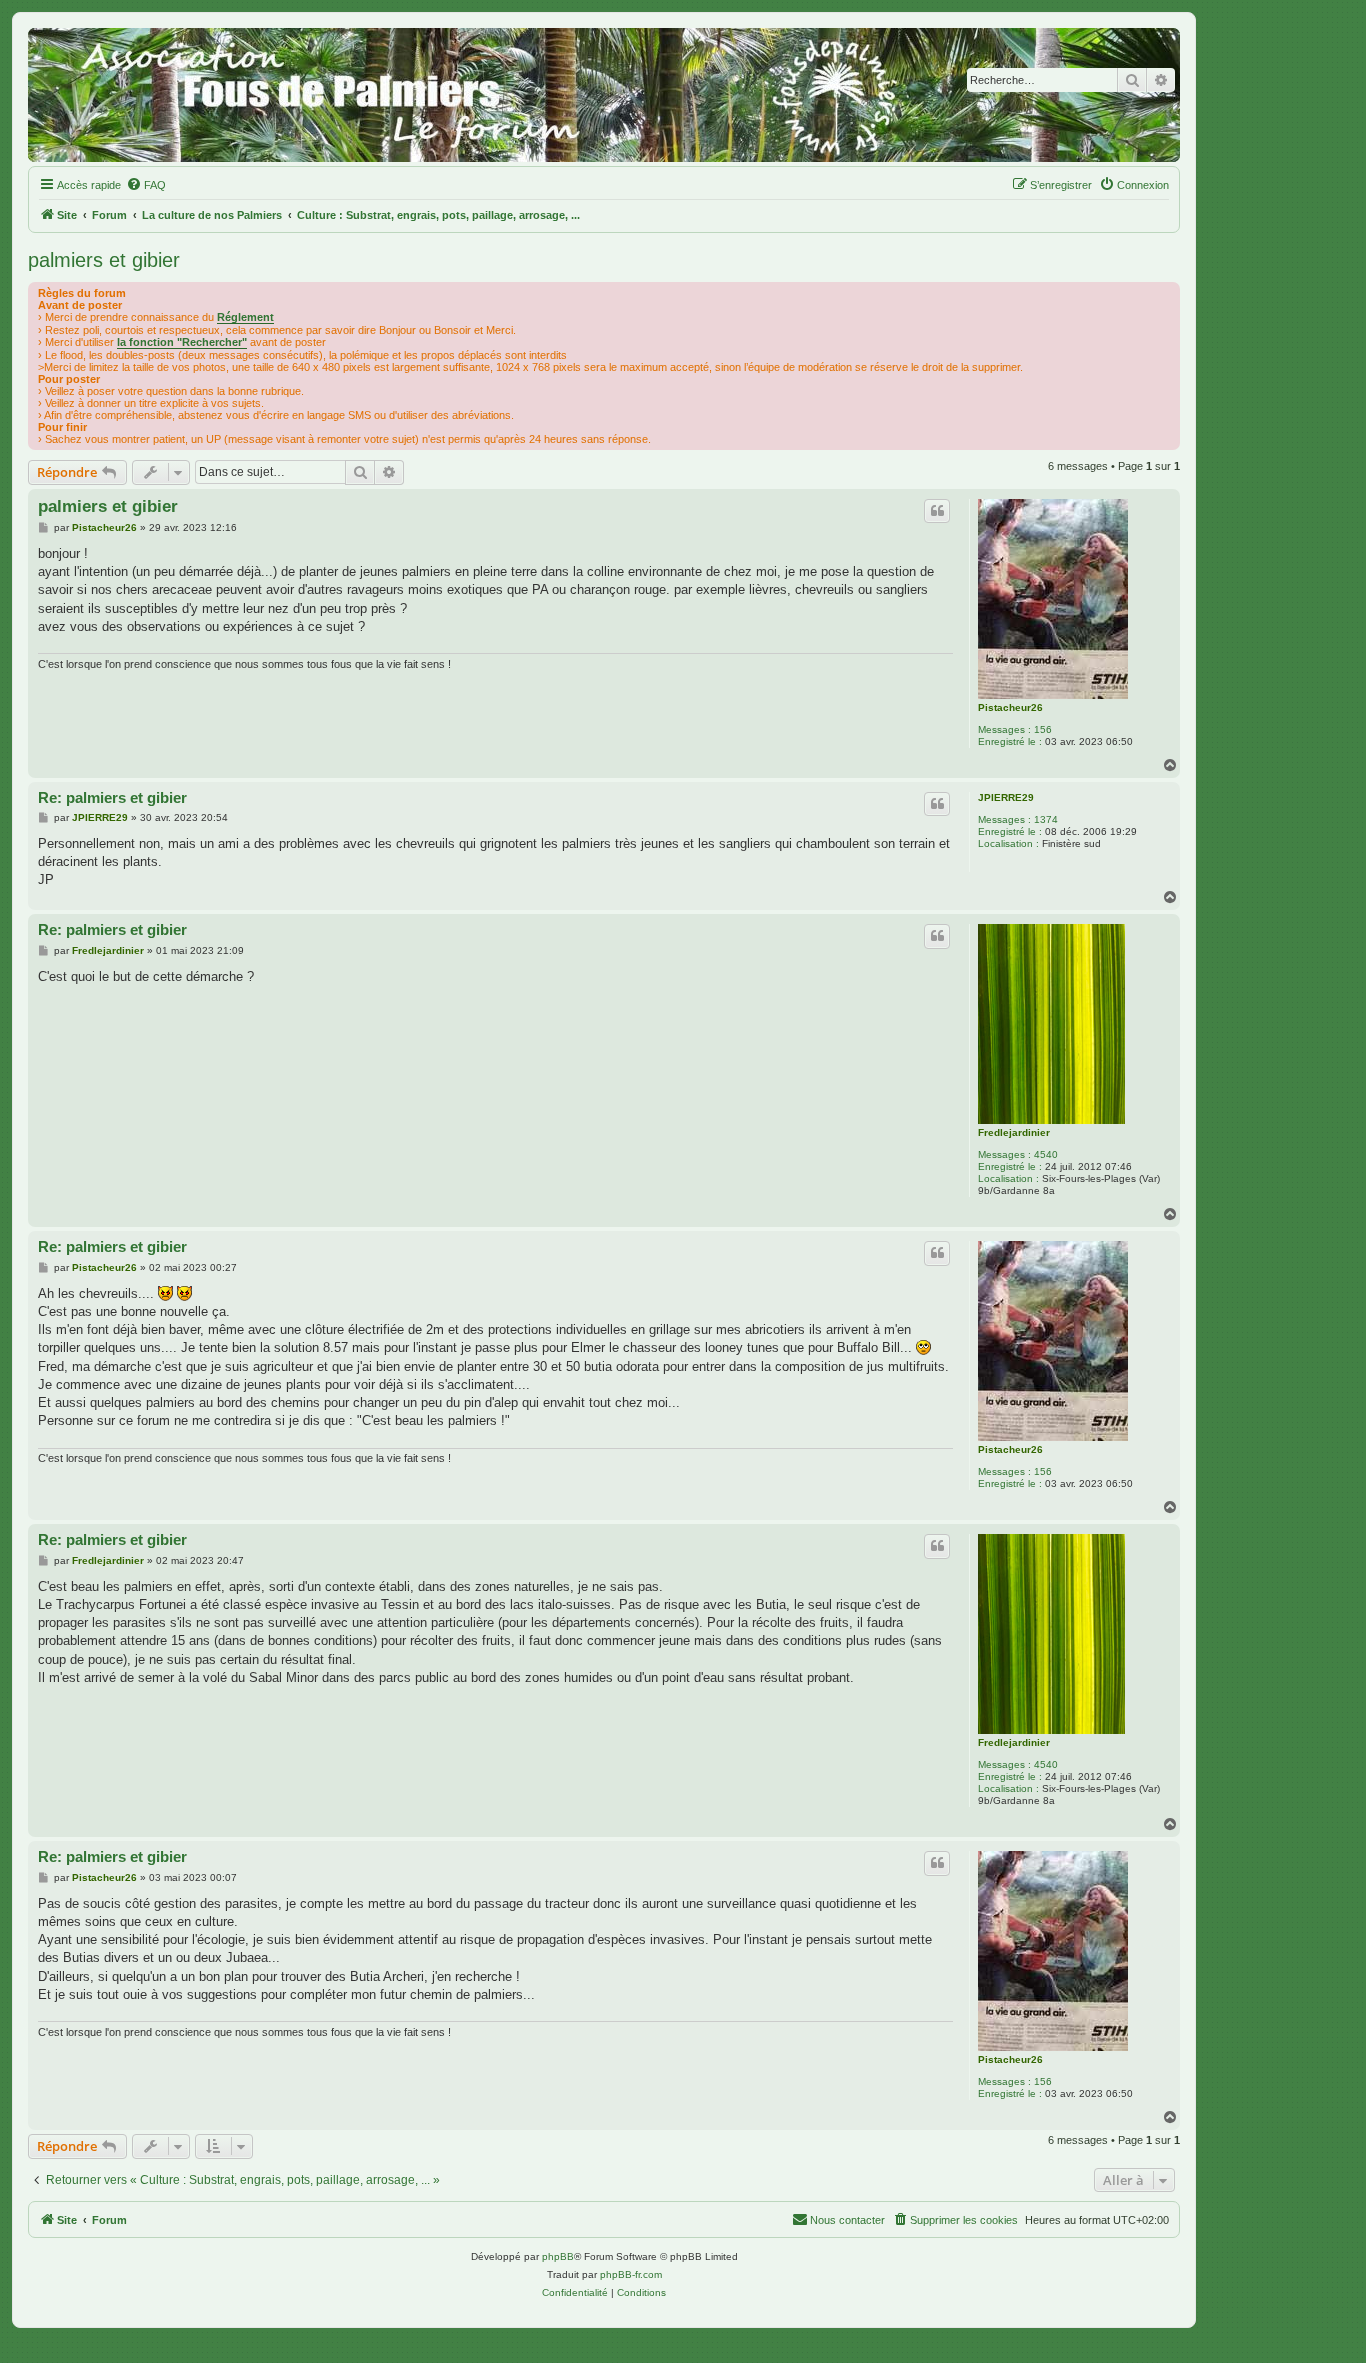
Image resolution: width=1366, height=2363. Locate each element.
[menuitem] (146, 185)
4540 (1046, 1154)
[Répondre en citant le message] (937, 511)
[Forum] (604, 95)
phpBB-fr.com (631, 2274)
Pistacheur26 (1010, 707)
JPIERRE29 (1006, 797)
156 (1043, 729)
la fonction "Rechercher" (182, 342)
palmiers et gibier (104, 260)
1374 (1046, 819)
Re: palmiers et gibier (112, 797)
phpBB (558, 2256)
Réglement (245, 317)
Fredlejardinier (1014, 1132)
